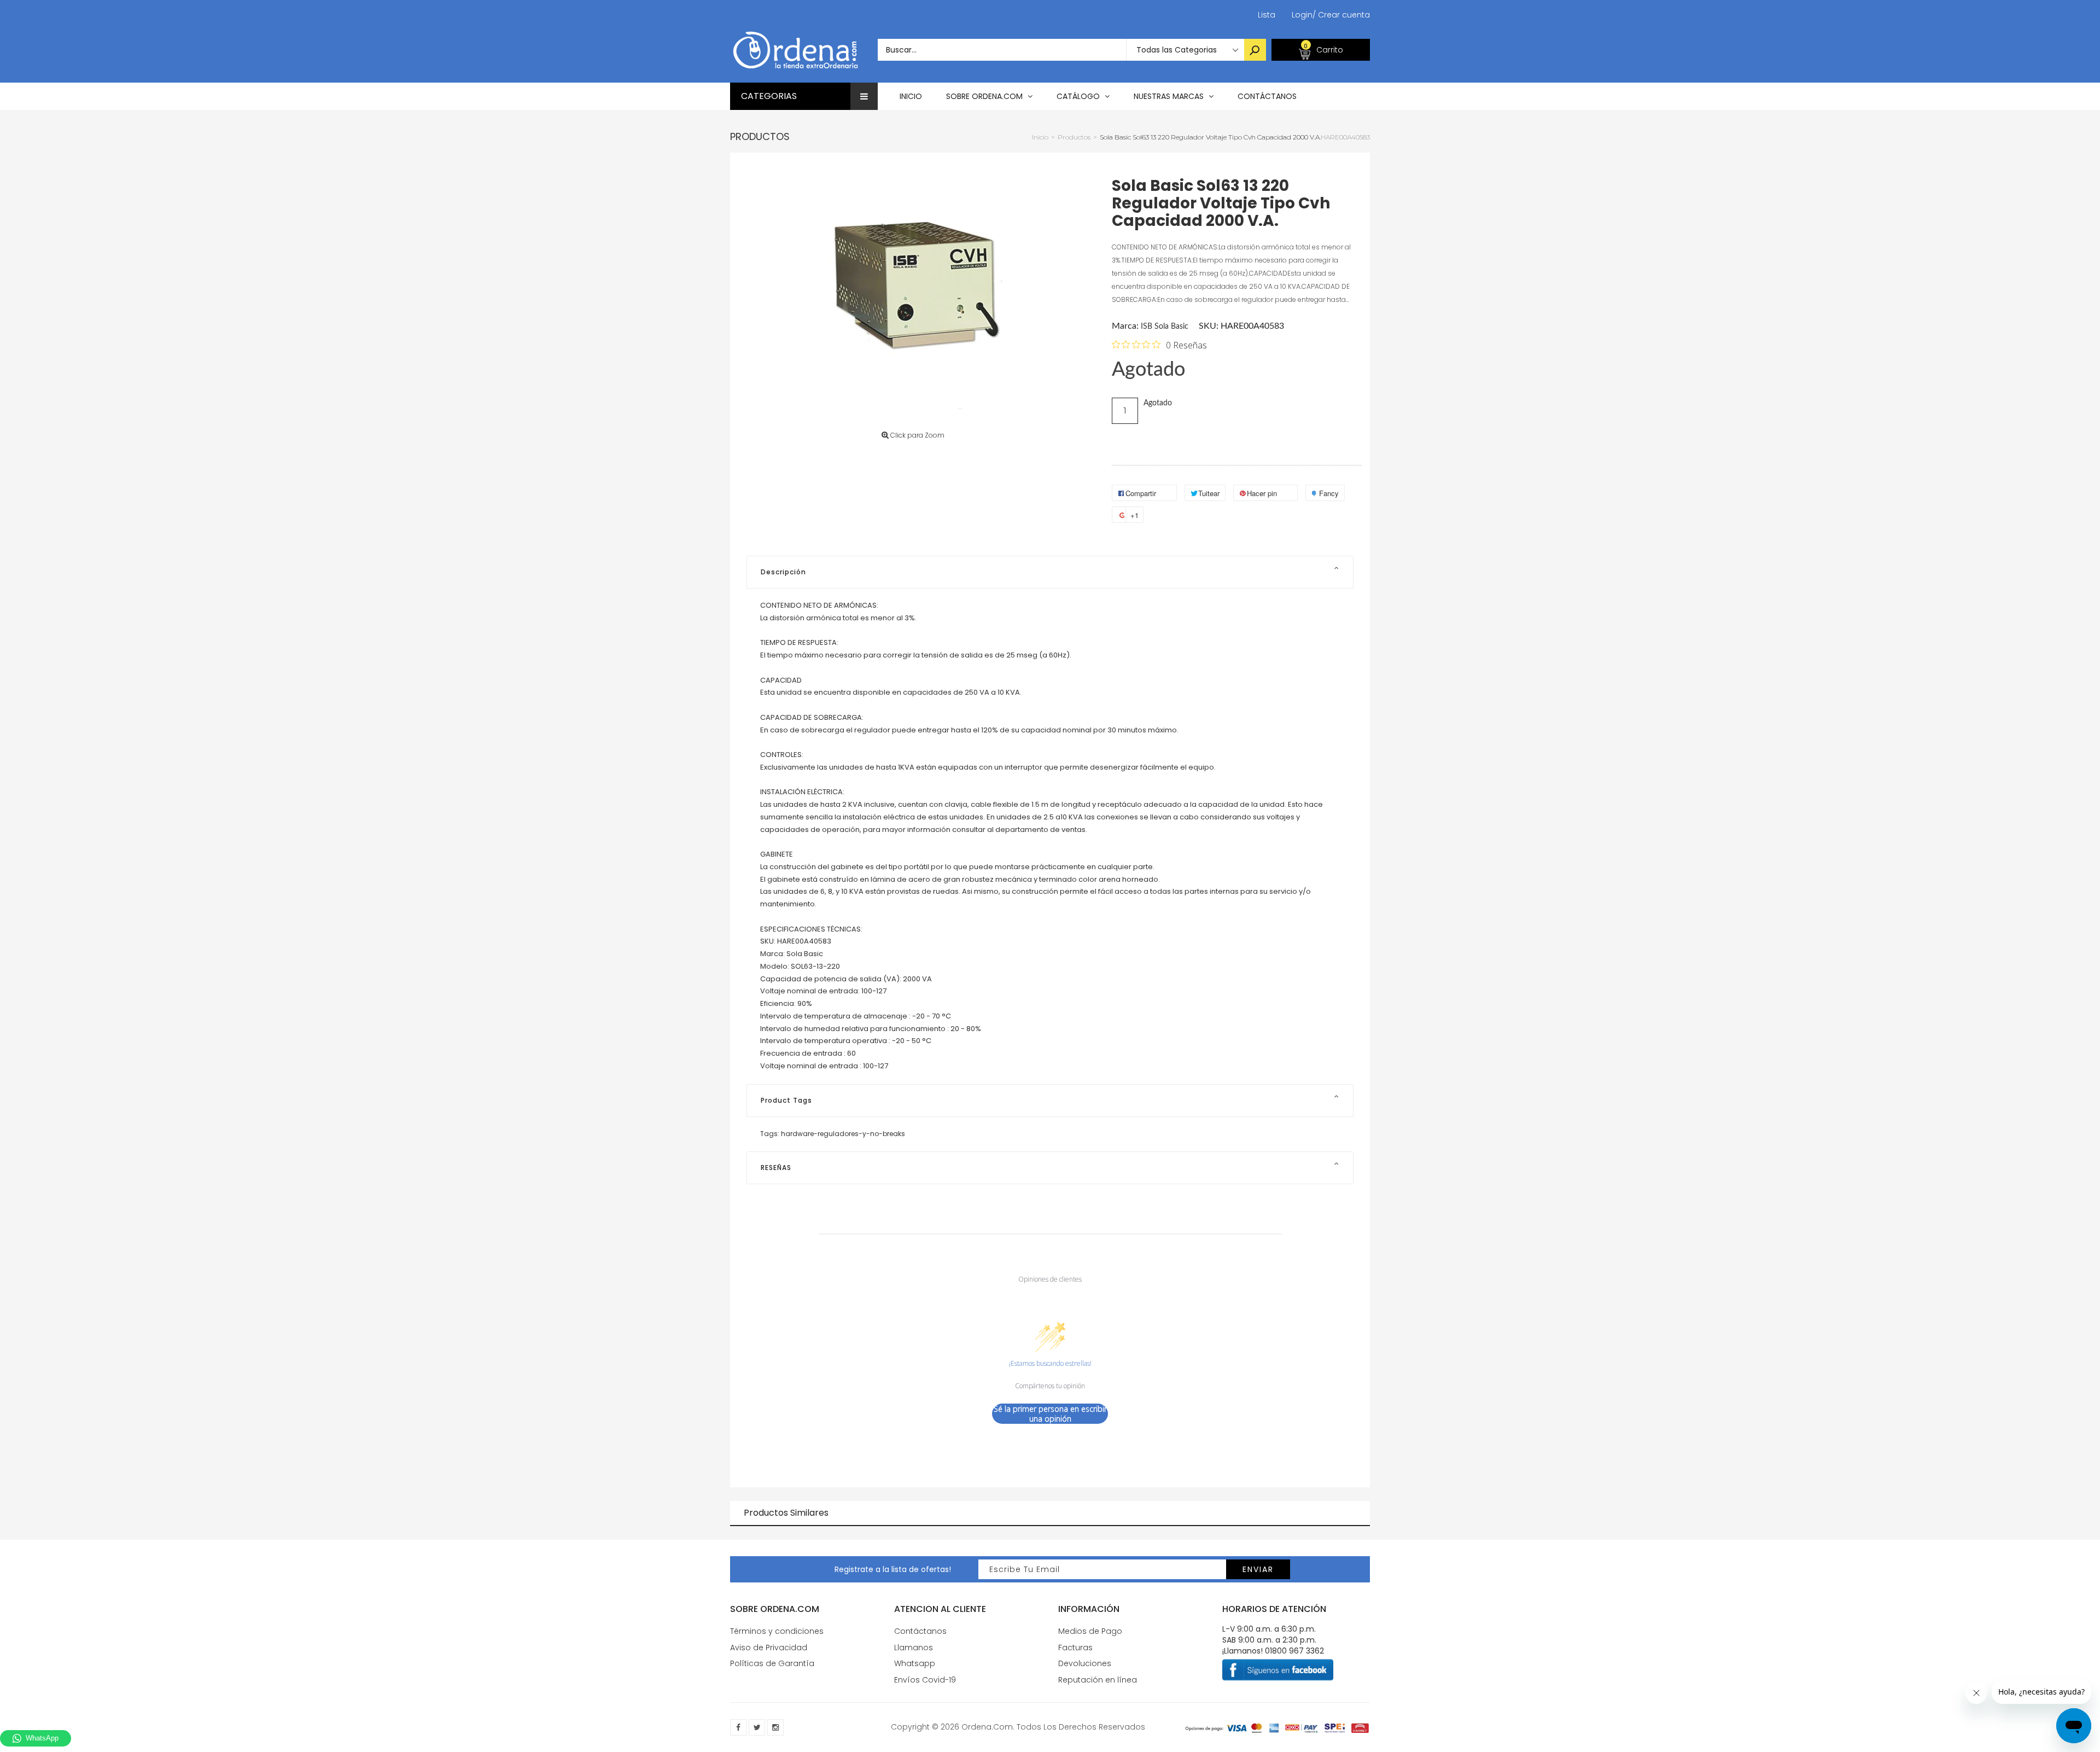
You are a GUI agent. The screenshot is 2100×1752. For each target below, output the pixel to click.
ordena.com (987, 1727)
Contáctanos (920, 1631)
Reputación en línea (1098, 1680)
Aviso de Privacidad (769, 1648)
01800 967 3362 (1294, 1651)
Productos (760, 136)
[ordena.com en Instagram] (775, 1727)
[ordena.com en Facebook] (738, 1727)
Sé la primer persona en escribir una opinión (1050, 1414)
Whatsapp (915, 1663)
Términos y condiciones (777, 1631)
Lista (1267, 15)
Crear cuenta (1341, 15)
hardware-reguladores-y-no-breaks (843, 1134)
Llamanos (914, 1648)
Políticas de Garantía (772, 1663)
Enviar (1258, 1569)
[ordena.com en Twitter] (757, 1727)
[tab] (1050, 572)
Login (1302, 15)
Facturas (1075, 1648)
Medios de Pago (1090, 1631)
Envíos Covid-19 (925, 1680)
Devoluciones (1085, 1663)
